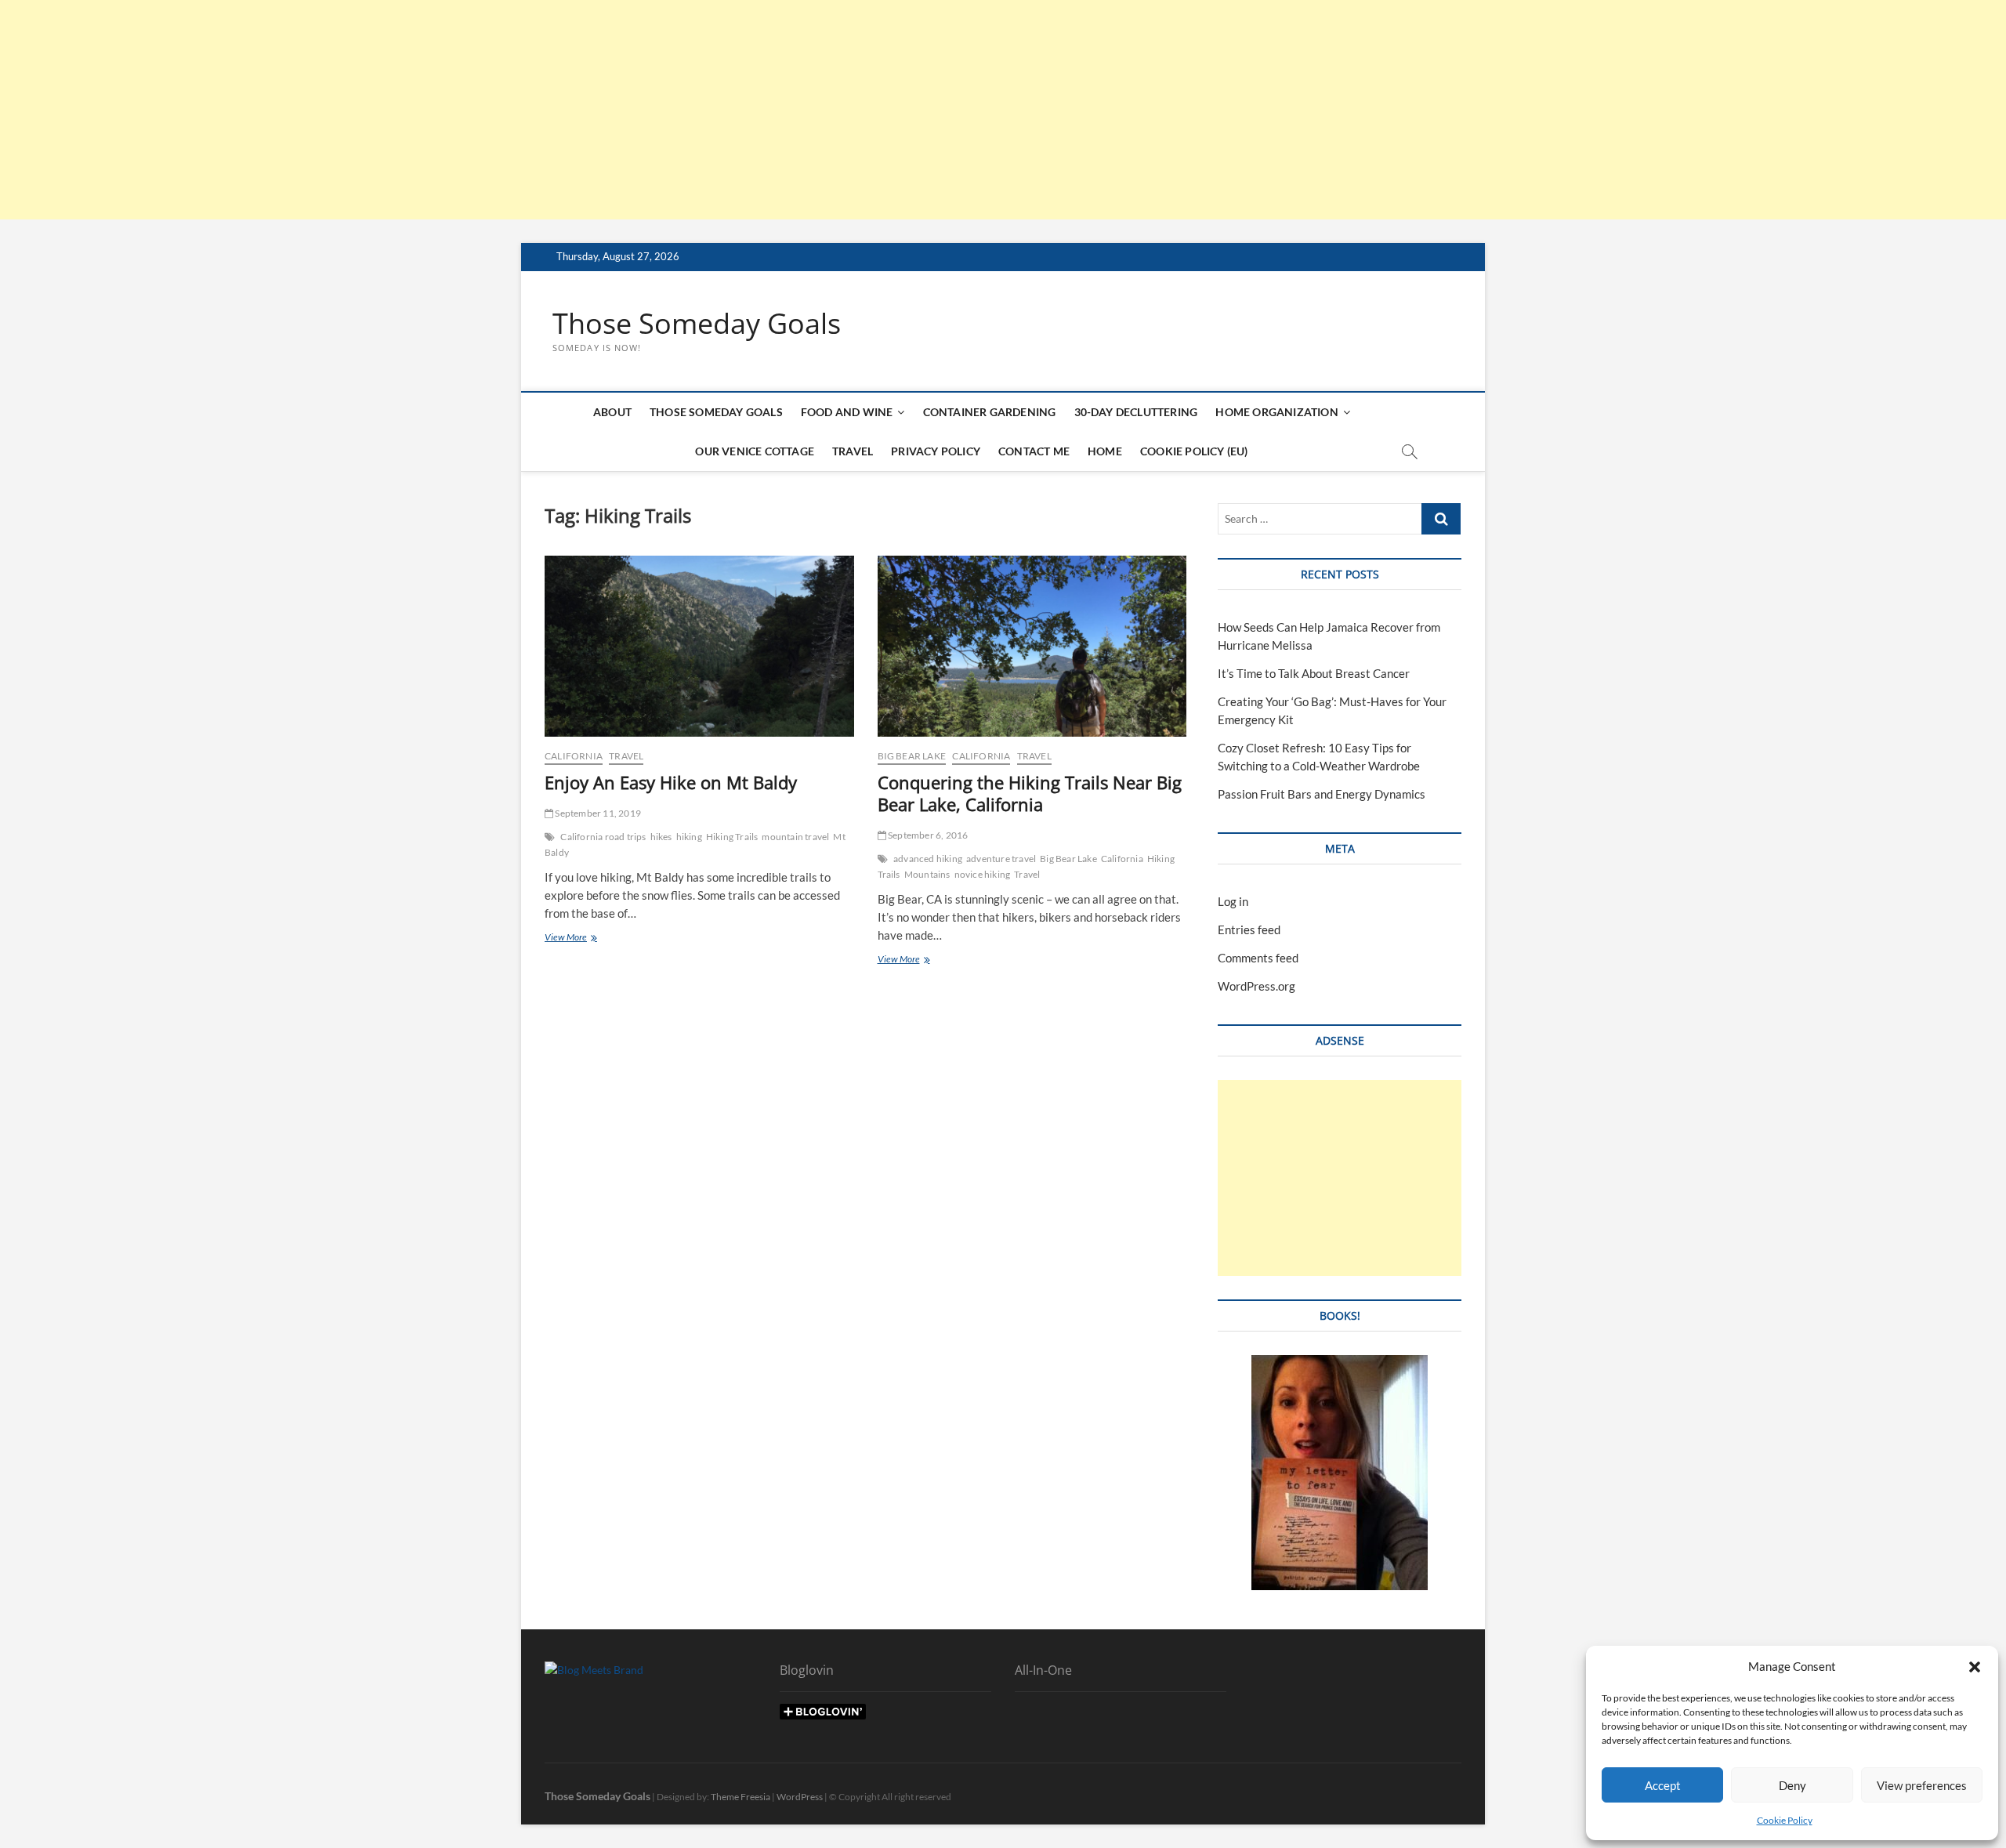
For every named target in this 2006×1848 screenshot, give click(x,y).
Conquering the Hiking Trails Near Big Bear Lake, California (1030, 793)
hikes (661, 837)
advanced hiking (928, 859)
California (574, 756)
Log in (1233, 901)
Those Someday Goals (697, 324)
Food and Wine (847, 412)
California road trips (603, 837)
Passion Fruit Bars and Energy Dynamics (1322, 794)
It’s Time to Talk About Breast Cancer (1314, 673)
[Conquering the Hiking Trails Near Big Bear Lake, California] (1032, 646)
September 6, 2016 (927, 835)
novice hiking (983, 874)
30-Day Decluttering (1136, 412)
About (612, 412)
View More (576, 938)
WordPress (800, 1797)
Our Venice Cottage (755, 451)
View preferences (1922, 1785)
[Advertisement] (470, 110)
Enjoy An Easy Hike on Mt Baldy (671, 782)
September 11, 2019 (597, 813)
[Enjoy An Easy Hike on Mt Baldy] (699, 646)
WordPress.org (1256, 986)
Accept (1663, 1785)
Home (1105, 451)
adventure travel (1001, 859)
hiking (689, 837)
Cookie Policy (1785, 1820)
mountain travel (795, 837)
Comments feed (1258, 958)
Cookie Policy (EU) (1194, 451)
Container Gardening (990, 412)
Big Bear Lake (912, 756)
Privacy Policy (936, 451)
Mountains (927, 874)
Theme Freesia (740, 1797)
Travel (853, 451)
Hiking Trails (732, 837)
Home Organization (1276, 412)
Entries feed (1249, 929)
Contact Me (1034, 451)
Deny (1792, 1785)
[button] (1975, 1667)
